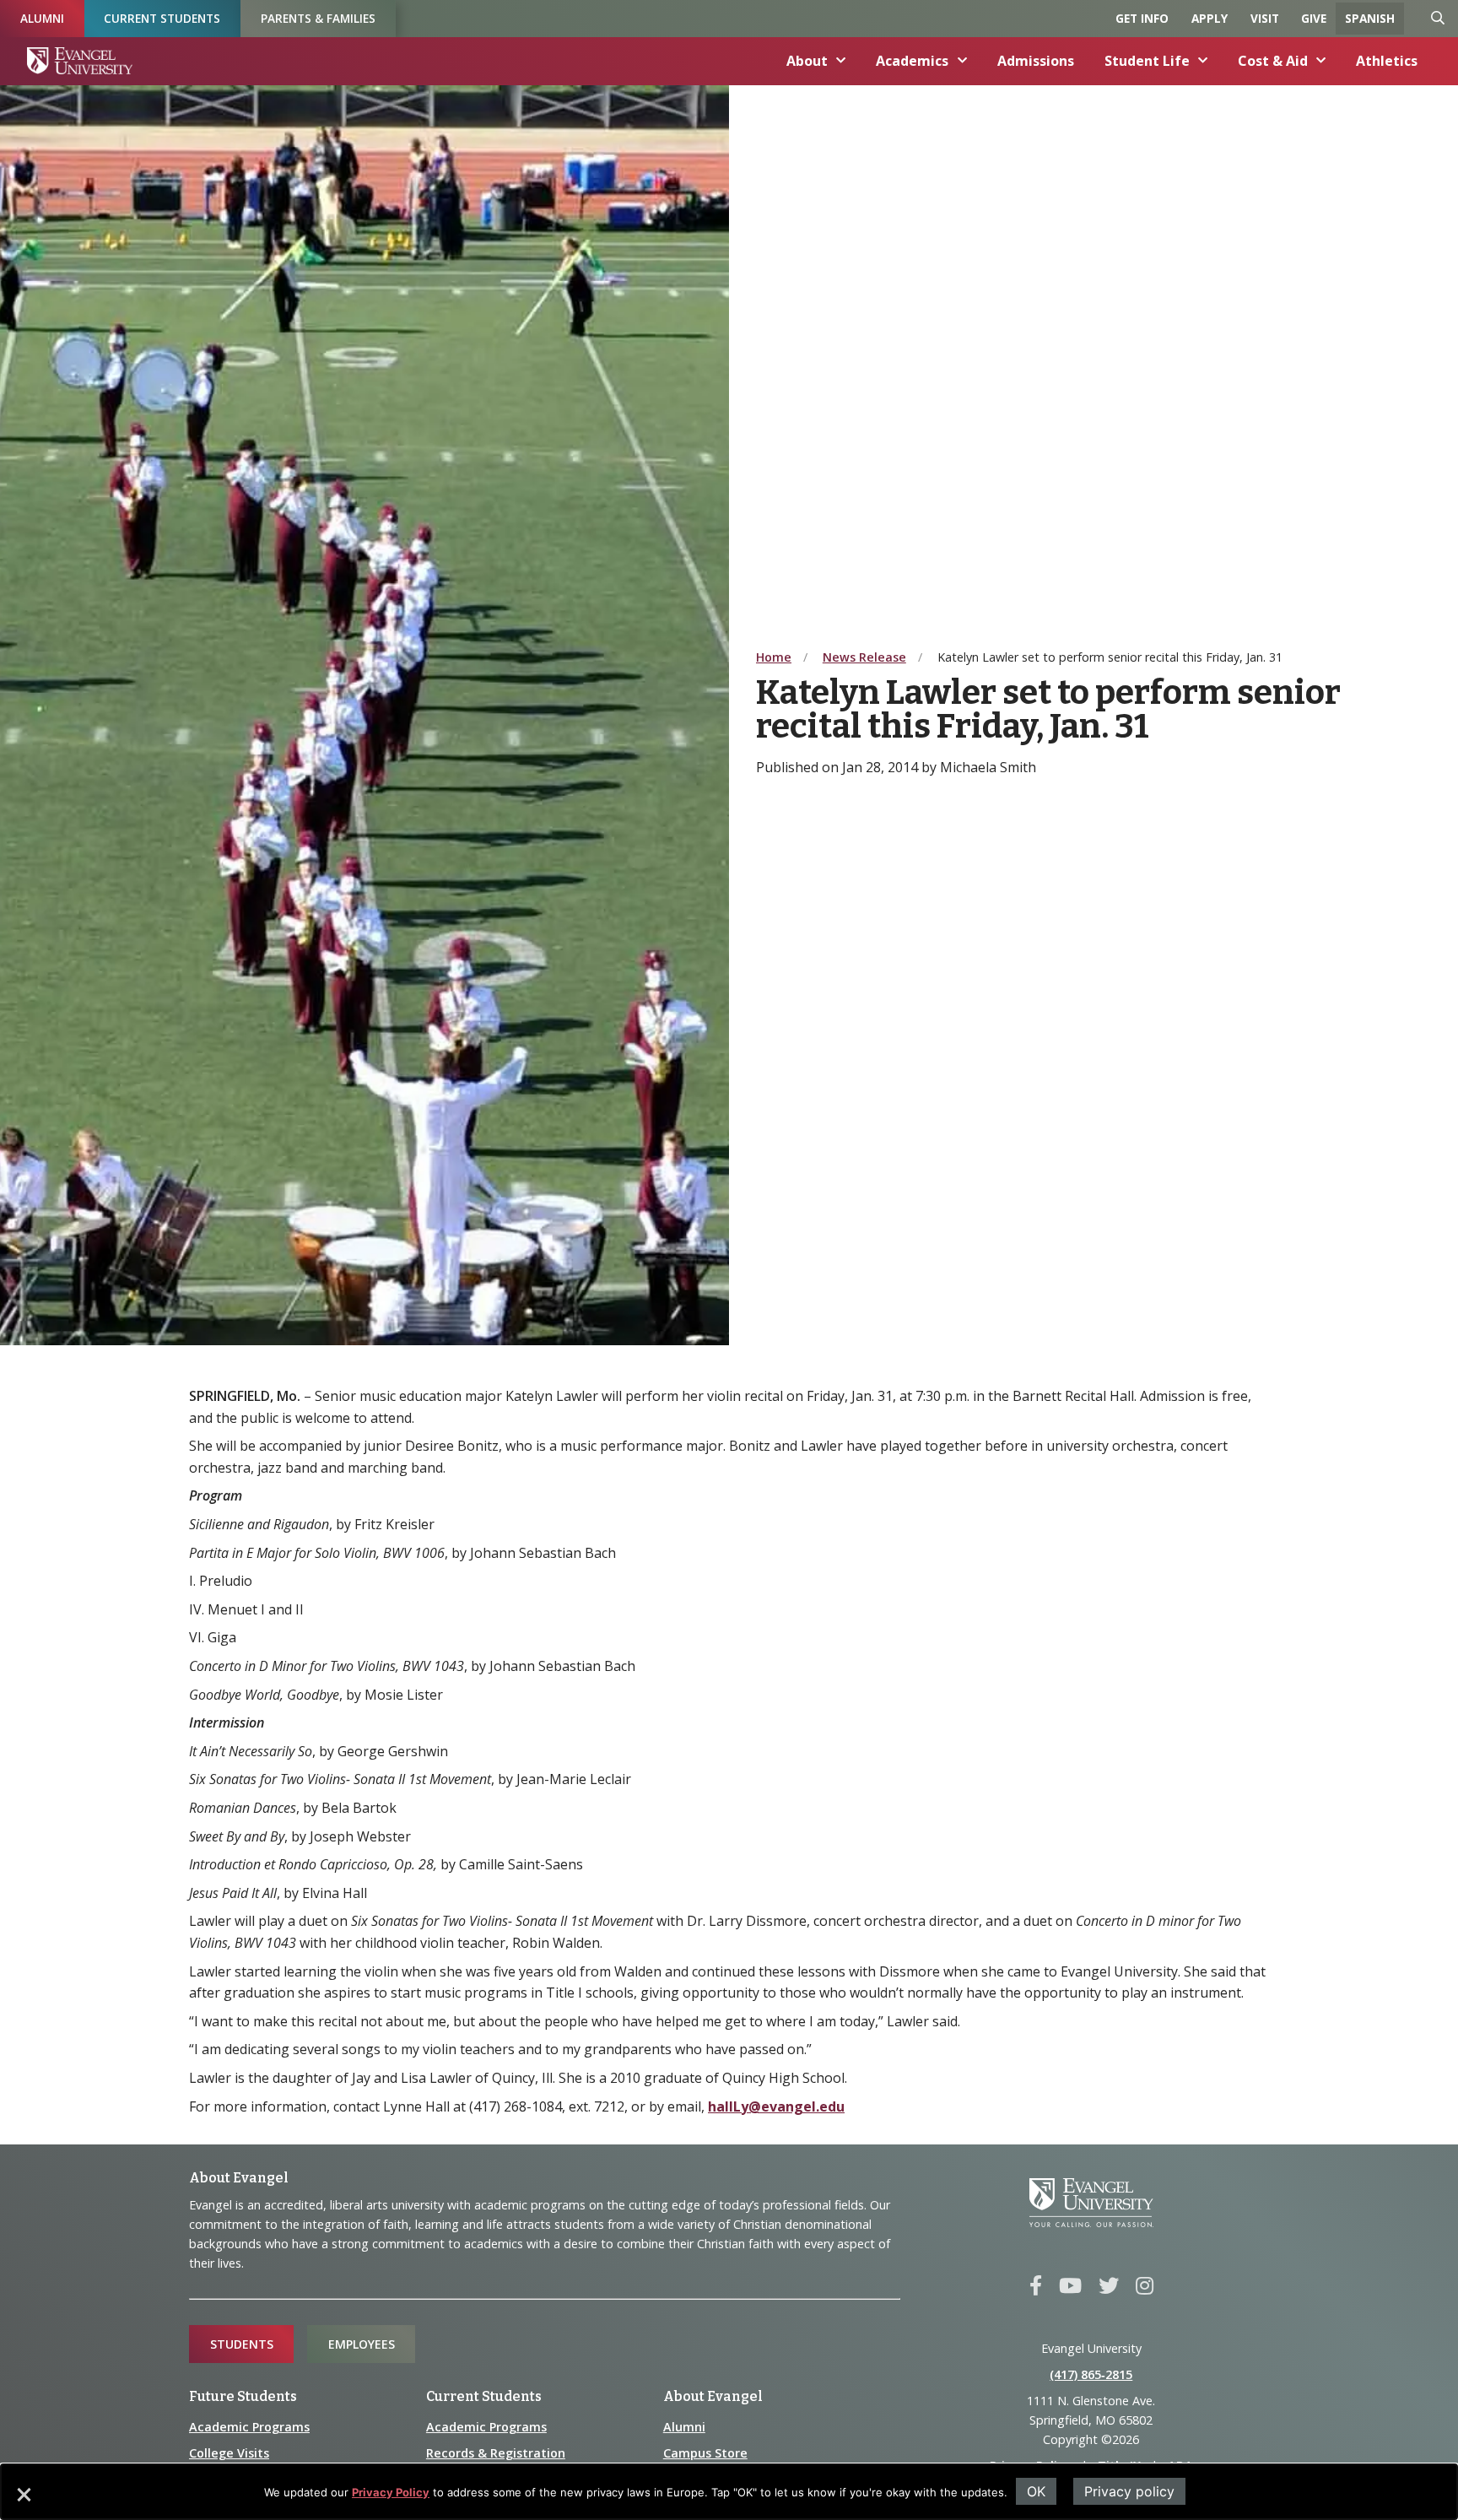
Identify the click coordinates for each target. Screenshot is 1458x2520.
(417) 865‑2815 (1091, 2374)
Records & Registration (496, 2453)
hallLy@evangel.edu (776, 2106)
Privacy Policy (391, 2492)
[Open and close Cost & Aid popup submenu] (1321, 61)
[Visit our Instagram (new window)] (1145, 2286)
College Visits (229, 2453)
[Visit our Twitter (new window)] (1109, 2286)
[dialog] (729, 2492)
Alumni (42, 18)
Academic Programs (249, 2427)
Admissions (1036, 61)
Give (1314, 18)
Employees (362, 2344)
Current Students (162, 18)
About (807, 61)
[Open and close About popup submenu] (841, 61)
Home (774, 657)
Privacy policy (1129, 2491)
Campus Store (705, 2453)
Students (242, 2344)
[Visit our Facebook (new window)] (1036, 2286)
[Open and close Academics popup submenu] (963, 61)
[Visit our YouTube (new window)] (1070, 2286)
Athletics (1387, 61)
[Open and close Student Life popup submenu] (1203, 61)
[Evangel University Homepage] (80, 61)
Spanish (1370, 18)
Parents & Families (318, 18)
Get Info (1142, 18)
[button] (23, 2501)
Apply (1210, 18)
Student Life (1147, 61)
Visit (1265, 18)
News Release (864, 657)
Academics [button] (912, 61)
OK (1036, 2491)
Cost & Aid (1273, 61)
